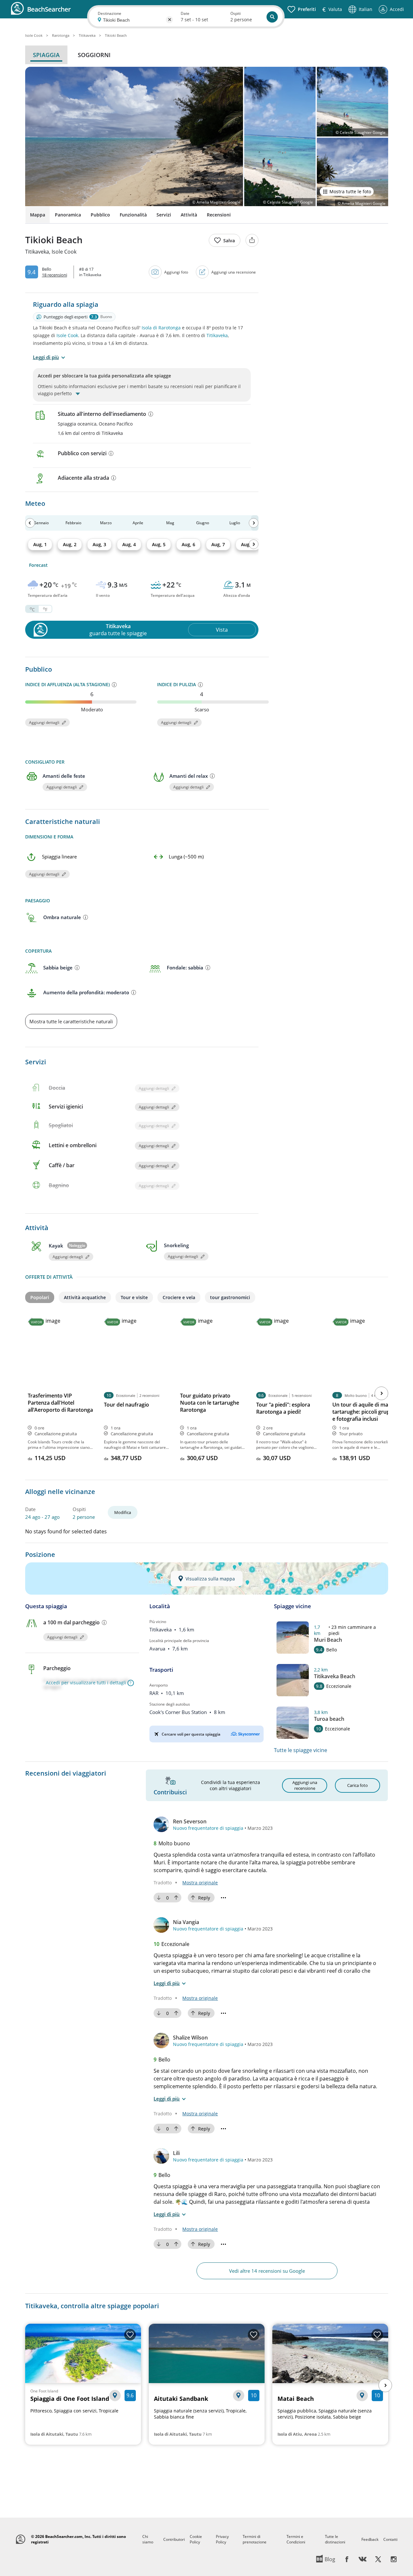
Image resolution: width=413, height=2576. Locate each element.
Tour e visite (134, 1297)
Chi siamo (148, 2539)
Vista (222, 630)
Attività (189, 215)
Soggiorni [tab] (94, 55)
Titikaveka (217, 335)
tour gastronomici (230, 1297)
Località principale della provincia (179, 1641)
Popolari (40, 1297)
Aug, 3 (99, 544)
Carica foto (358, 1785)
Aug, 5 (159, 544)
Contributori (174, 2539)
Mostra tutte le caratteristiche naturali (71, 1021)
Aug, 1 (40, 544)
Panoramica (68, 215)
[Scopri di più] (151, 414)
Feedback (370, 2539)
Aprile (138, 523)
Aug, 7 (218, 544)
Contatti (390, 2539)
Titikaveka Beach (335, 1676)
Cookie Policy (196, 2539)
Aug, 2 (70, 544)
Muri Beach (328, 1640)
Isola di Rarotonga (161, 328)
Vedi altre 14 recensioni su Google (267, 2271)
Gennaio (41, 523)
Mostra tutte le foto (350, 191)
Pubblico (100, 215)
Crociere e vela (179, 1297)
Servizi (164, 215)
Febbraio (73, 523)
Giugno (203, 523)
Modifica (123, 1512)
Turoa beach (329, 1719)
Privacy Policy (222, 2539)
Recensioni (219, 215)
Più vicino (158, 1622)
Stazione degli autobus (170, 1704)
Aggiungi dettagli (44, 722)
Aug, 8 (248, 544)
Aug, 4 (129, 544)
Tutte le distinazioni (335, 2539)
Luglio (235, 523)
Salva (229, 241)
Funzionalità (133, 215)
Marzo (106, 523)
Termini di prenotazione (255, 2539)
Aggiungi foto (176, 272)
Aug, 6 (188, 544)
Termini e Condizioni (296, 2539)
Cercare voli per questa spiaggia (191, 1734)
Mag (170, 523)
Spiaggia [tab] (46, 55)
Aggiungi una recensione (234, 272)
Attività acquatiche (85, 1297)
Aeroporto (159, 1685)
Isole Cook (67, 335)
